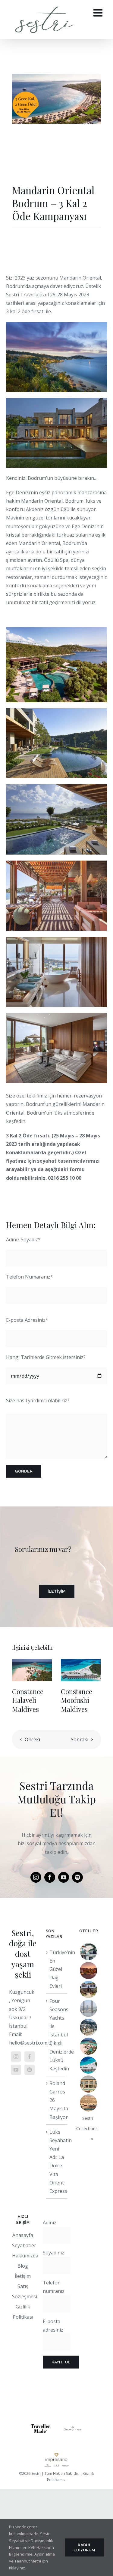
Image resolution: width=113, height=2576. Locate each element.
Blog (23, 2266)
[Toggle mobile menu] (99, 12)
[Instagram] (16, 2057)
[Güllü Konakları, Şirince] (88, 1989)
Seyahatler (24, 2245)
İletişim (23, 2276)
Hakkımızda (25, 2256)
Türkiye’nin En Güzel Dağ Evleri (57, 1969)
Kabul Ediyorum (84, 2547)
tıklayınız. (17, 2568)
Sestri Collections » (87, 2128)
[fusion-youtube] (64, 1877)
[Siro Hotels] (88, 2008)
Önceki (32, 1739)
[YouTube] (16, 2070)
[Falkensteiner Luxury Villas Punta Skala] (88, 2084)
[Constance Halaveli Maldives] (32, 1670)
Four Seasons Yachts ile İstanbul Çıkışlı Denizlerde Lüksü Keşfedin (57, 2035)
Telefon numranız (54, 2287)
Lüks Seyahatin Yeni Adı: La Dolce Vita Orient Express (57, 2161)
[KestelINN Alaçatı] (88, 1952)
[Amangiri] (88, 2103)
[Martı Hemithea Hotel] (88, 1971)
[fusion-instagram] (36, 1877)
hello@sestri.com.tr (31, 2043)
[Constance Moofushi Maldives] (81, 1670)
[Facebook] (30, 2057)
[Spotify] (30, 2070)
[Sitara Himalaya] (88, 2027)
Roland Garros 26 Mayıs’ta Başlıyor (57, 2100)
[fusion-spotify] (77, 1877)
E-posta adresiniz (53, 2326)
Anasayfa (23, 2235)
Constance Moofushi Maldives (77, 1700)
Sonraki (80, 1739)
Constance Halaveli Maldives (28, 1700)
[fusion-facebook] (50, 1877)
